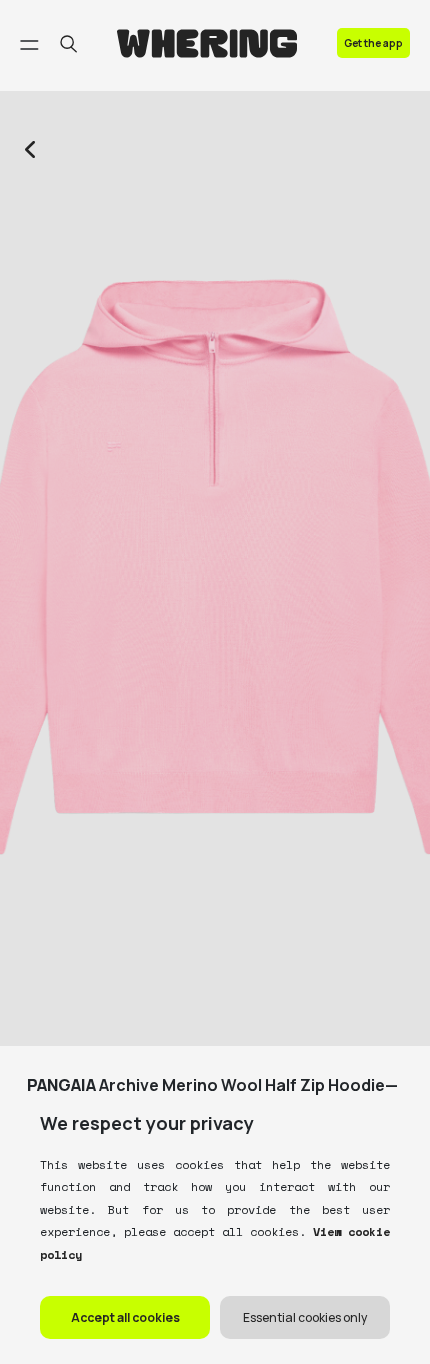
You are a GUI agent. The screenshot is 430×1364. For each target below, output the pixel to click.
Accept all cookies (125, 1317)
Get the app (373, 43)
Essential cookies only (305, 1317)
